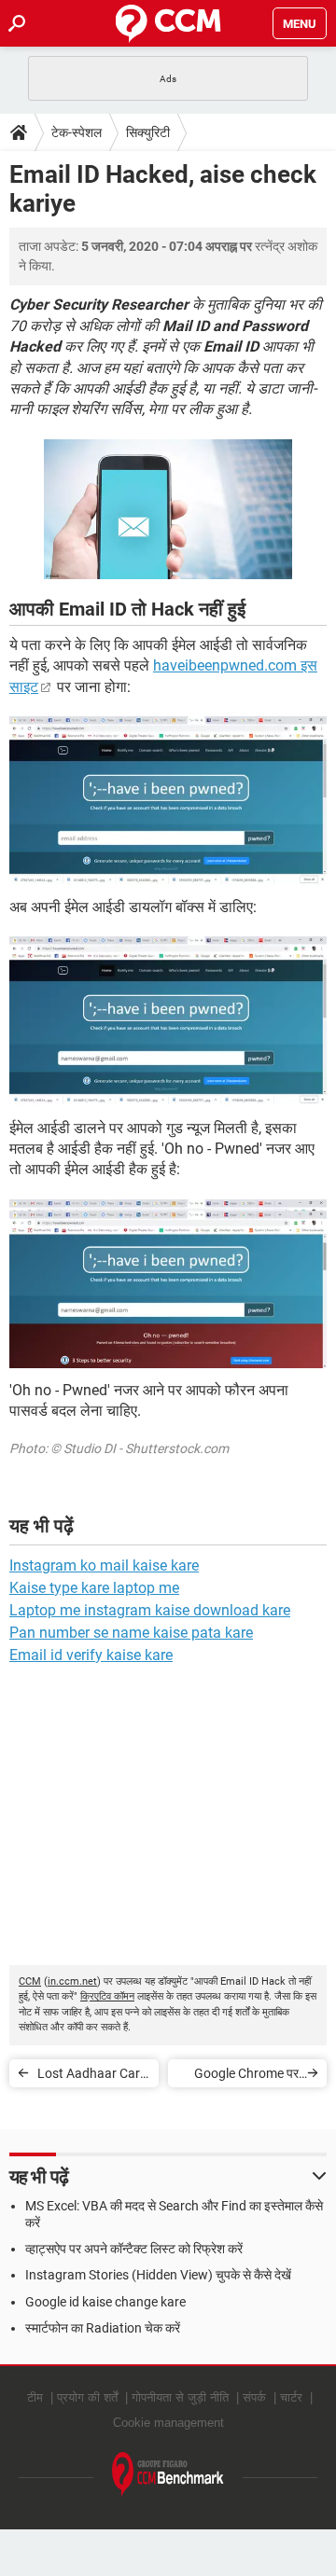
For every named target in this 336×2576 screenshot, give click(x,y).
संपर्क (254, 2397)
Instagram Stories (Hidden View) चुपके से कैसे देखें (158, 2275)
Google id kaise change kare (105, 2302)
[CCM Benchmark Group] (168, 2475)
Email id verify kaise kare (91, 1655)
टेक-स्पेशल (77, 132)
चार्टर (291, 2397)
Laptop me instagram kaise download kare (150, 1610)
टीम (35, 2397)
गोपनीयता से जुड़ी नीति (180, 2397)
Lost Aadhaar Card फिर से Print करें (92, 2077)
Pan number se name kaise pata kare (131, 1633)
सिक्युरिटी (148, 132)
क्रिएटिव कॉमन (107, 1996)
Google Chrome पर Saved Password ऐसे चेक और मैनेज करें (242, 2077)
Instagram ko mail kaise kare (104, 1565)
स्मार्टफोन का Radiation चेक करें (103, 2328)
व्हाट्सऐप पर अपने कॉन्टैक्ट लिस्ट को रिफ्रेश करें (134, 2249)
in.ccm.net (72, 1981)
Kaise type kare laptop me (94, 1588)
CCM (30, 1981)
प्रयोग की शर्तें (87, 2397)
